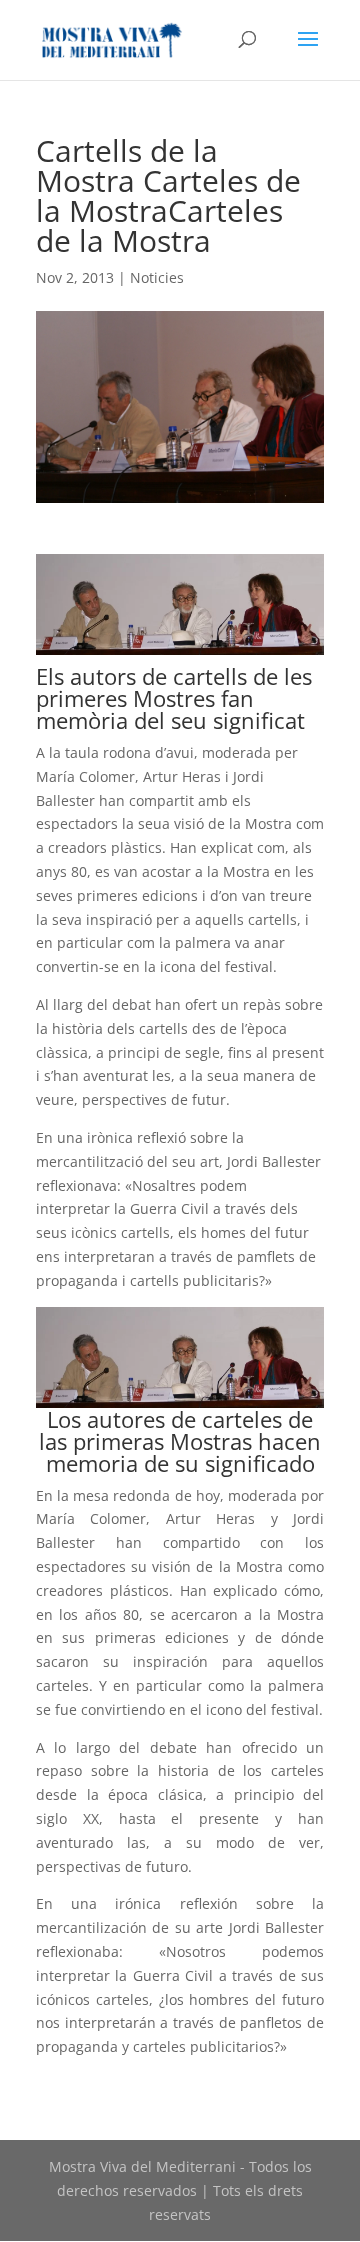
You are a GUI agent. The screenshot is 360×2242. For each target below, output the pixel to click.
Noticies (157, 277)
